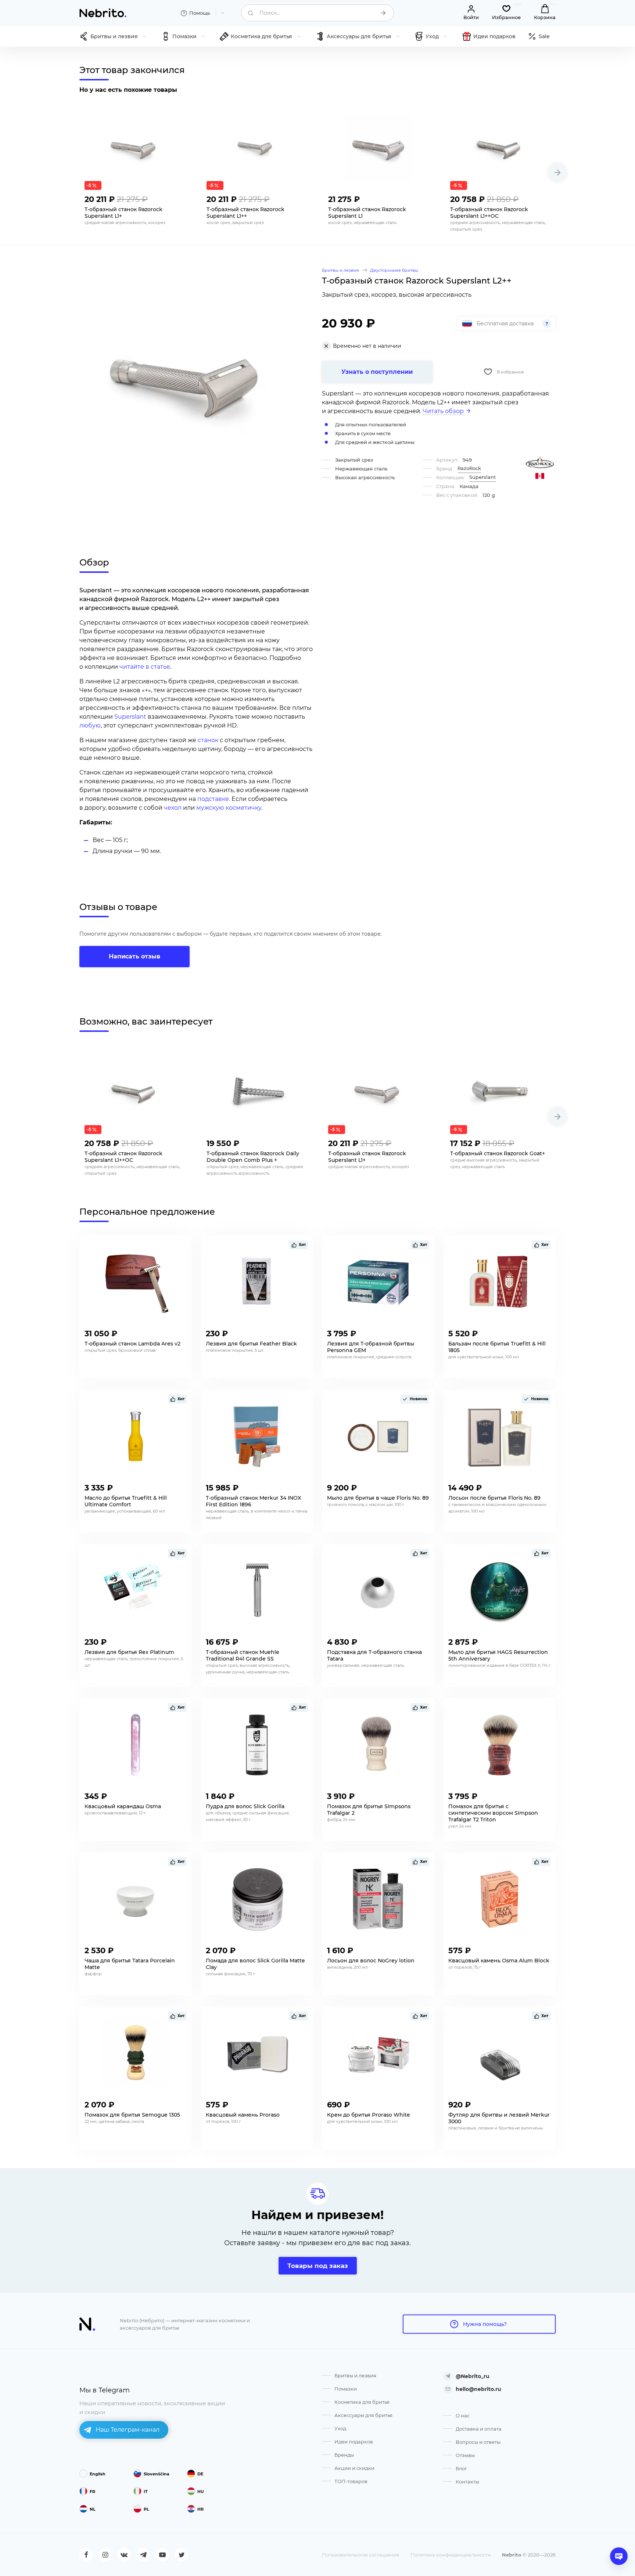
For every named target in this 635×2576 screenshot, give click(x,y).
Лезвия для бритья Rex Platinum (129, 1652)
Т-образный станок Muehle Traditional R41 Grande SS (243, 1655)
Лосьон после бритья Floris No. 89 (494, 1498)
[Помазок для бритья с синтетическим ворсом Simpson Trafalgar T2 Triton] (499, 1745)
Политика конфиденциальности (451, 2555)
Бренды (344, 2455)
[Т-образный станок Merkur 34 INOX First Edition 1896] (257, 1437)
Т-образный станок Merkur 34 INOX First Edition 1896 (253, 1501)
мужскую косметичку (229, 808)
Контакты (467, 2482)
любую (90, 725)
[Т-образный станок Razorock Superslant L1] (379, 148)
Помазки (346, 2389)
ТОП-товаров (351, 2481)
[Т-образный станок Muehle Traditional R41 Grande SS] (257, 1591)
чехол (173, 808)
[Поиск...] (383, 13)
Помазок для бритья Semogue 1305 (132, 2115)
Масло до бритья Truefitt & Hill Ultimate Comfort (126, 1501)
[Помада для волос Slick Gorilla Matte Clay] (257, 1899)
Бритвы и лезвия (355, 2376)
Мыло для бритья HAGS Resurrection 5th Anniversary (498, 1655)
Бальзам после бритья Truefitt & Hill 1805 (497, 1347)
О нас (463, 2416)
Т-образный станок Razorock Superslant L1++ (245, 213)
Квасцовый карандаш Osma (123, 1806)
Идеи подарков (354, 2442)
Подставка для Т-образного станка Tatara (374, 1655)
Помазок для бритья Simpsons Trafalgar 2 (369, 1810)
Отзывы (465, 2455)
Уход (340, 2428)
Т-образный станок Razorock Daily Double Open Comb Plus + (253, 1157)
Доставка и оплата (479, 2429)
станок (208, 740)
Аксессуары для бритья (363, 2415)
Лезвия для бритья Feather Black (251, 1344)
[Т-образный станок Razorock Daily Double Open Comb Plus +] (257, 1092)
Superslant (130, 717)
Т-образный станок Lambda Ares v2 (132, 1344)
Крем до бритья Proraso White (369, 2115)
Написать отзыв (134, 956)
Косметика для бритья (362, 2402)
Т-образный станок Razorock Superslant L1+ (123, 213)
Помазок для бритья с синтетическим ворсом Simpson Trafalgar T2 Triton (493, 1813)
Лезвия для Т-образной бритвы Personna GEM (371, 1347)
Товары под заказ (318, 2266)
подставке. (214, 799)
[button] (557, 173)
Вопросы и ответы (478, 2442)
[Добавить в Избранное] (179, 197)
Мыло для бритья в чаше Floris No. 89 (378, 1498)
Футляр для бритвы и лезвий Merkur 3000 (499, 2118)
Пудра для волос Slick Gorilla (245, 1806)
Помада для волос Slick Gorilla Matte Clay (255, 1964)
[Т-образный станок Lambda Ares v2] (136, 1282)
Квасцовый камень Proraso (243, 2115)
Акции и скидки (354, 2468)
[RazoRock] (540, 462)
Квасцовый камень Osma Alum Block (499, 1961)
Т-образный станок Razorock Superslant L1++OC (489, 213)
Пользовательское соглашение (361, 2555)
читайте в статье (145, 667)
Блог (461, 2468)
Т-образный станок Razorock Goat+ (498, 1153)
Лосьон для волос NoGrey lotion (371, 1961)
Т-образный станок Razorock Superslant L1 (367, 213)
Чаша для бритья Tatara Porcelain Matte (130, 1964)
